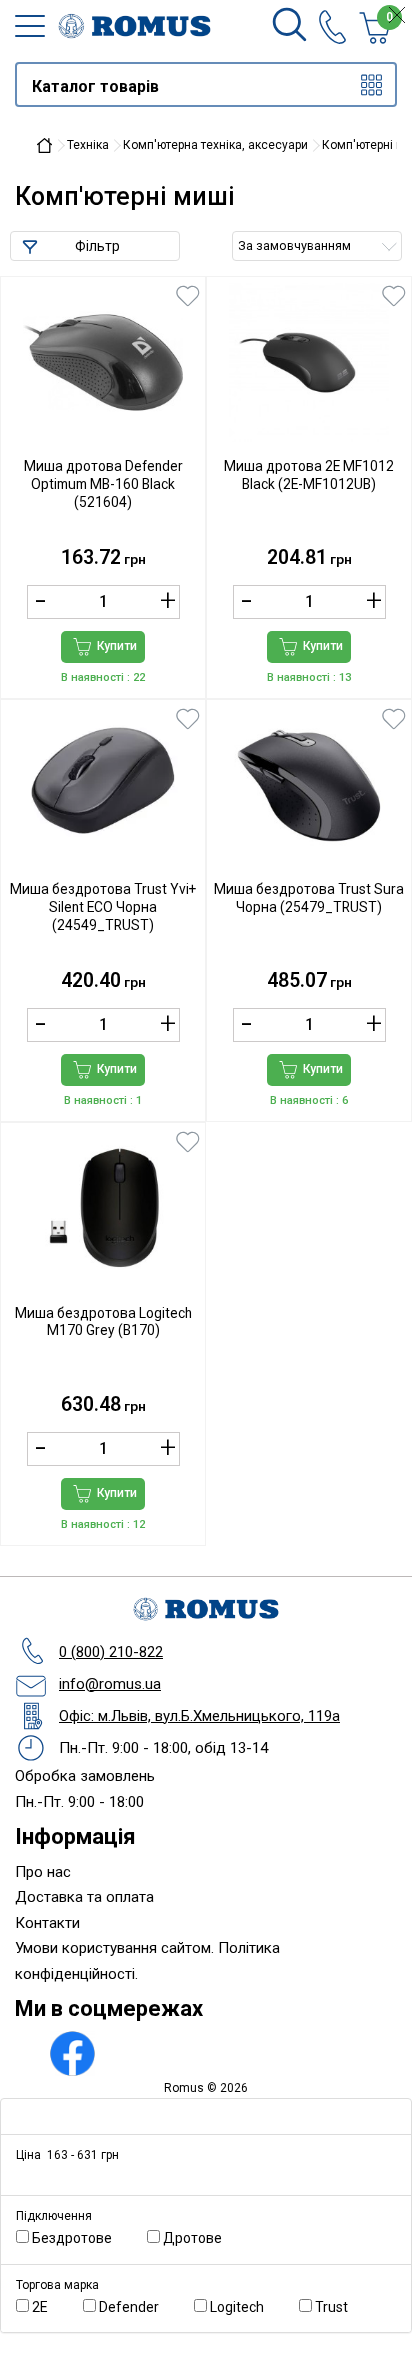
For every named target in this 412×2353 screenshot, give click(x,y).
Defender (138, 2307)
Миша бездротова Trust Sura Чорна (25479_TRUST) (309, 898)
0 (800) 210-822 (111, 1652)
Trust (340, 2307)
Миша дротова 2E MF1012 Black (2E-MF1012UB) (309, 475)
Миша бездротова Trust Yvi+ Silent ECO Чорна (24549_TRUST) (103, 907)
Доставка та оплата (84, 1897)
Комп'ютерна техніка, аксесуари (215, 145)
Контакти (47, 1923)
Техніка (88, 145)
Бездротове (81, 2238)
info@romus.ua (110, 1684)
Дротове (201, 2238)
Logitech (246, 2307)
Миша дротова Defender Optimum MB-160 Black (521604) (103, 484)
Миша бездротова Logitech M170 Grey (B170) (103, 1322)
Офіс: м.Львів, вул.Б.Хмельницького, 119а (199, 1716)
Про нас (43, 1872)
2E (49, 2307)
